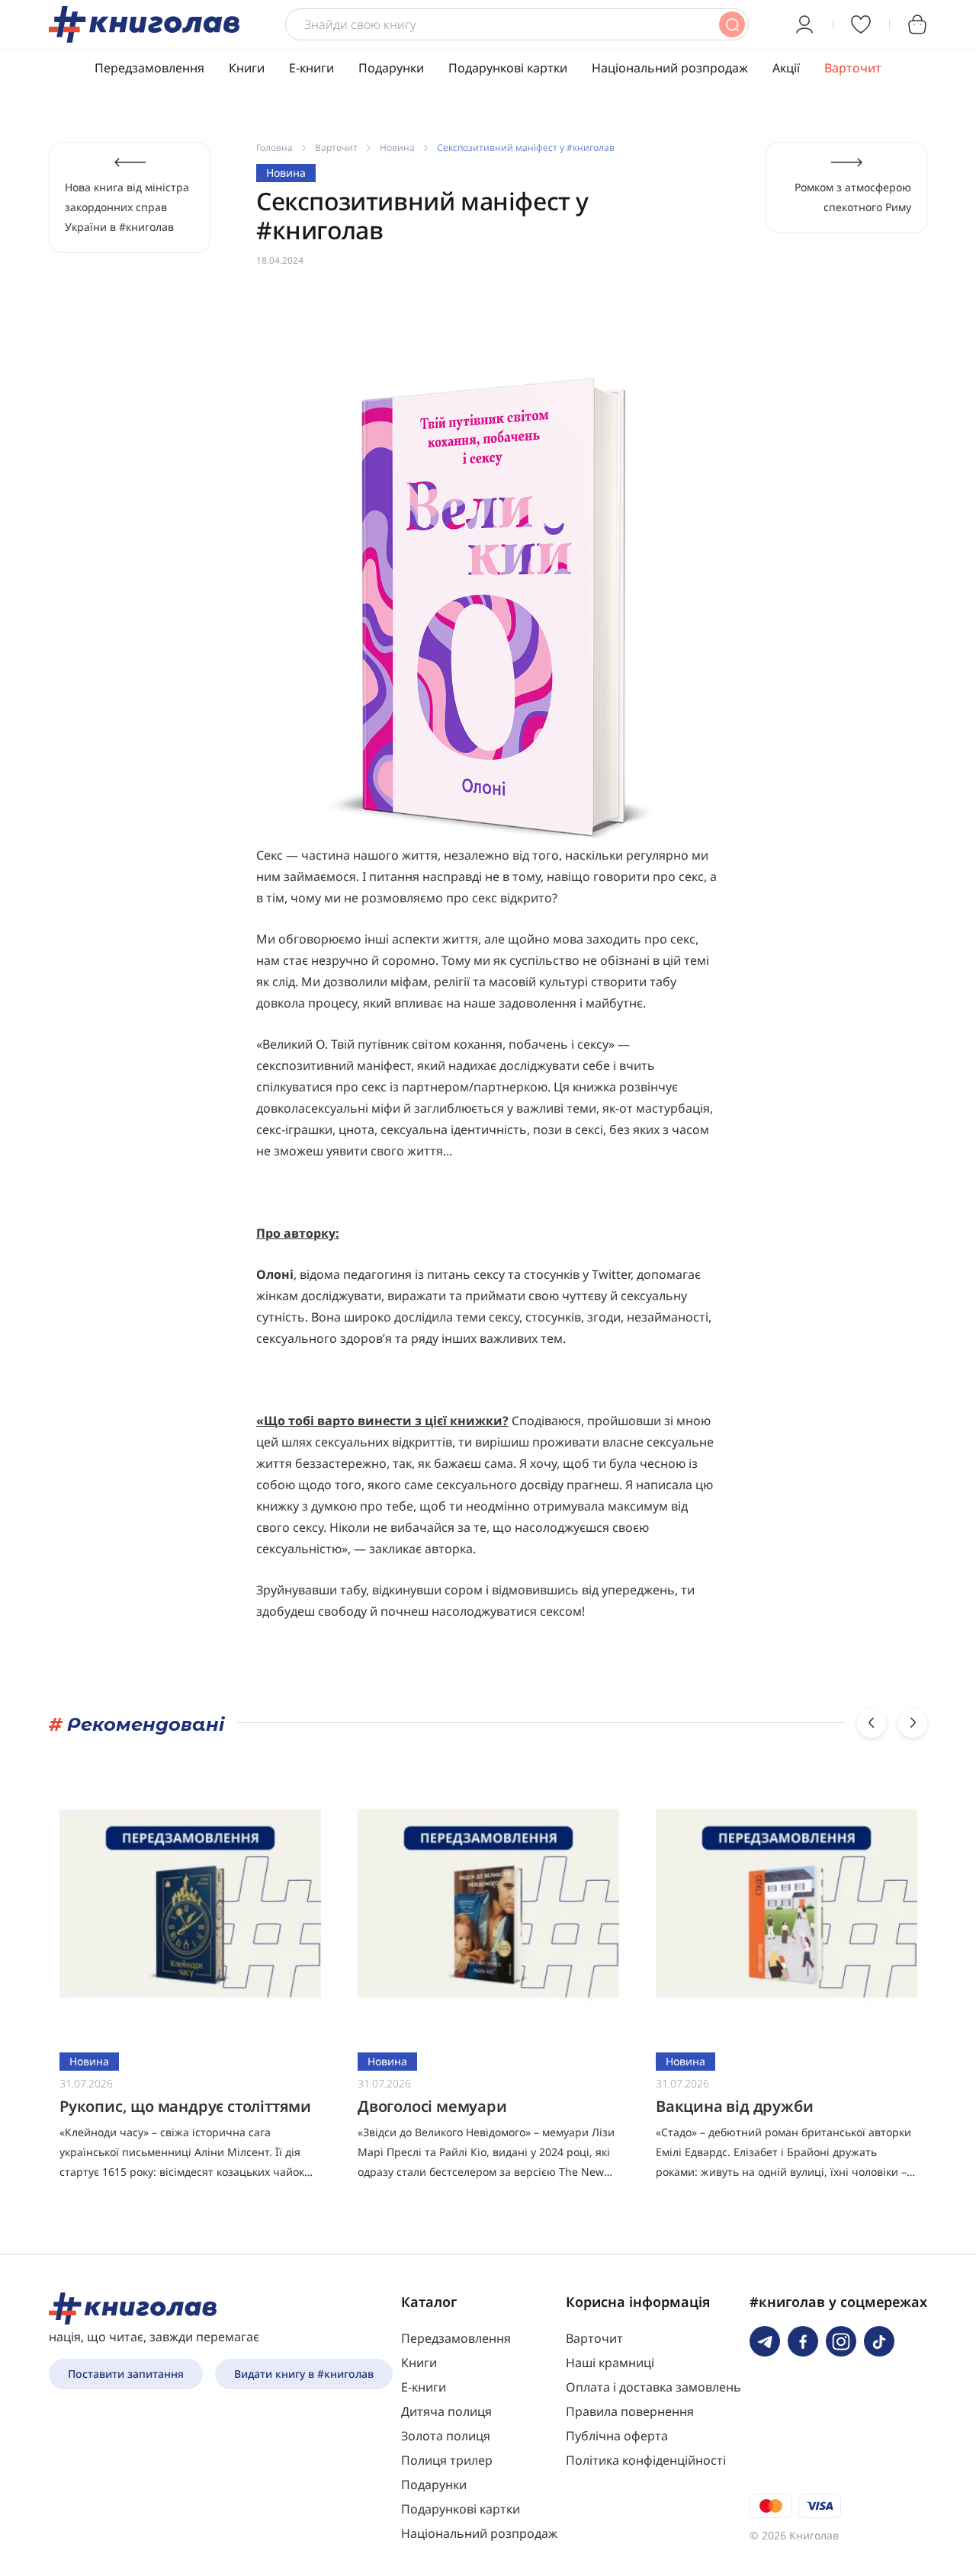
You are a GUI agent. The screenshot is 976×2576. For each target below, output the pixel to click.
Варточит (853, 68)
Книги (247, 68)
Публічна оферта (617, 2436)
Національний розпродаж (670, 68)
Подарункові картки (508, 68)
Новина (397, 147)
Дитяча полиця (446, 2411)
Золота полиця (446, 2436)
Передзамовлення (149, 68)
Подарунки (391, 68)
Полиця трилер (447, 2460)
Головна (274, 147)
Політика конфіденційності (646, 2460)
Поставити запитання (126, 2374)
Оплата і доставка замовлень (653, 2387)
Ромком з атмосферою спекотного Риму (853, 197)
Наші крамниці (610, 2363)
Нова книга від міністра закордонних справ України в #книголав (127, 207)
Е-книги (311, 68)
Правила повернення (630, 2411)
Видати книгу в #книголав (304, 2374)
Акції (786, 68)
